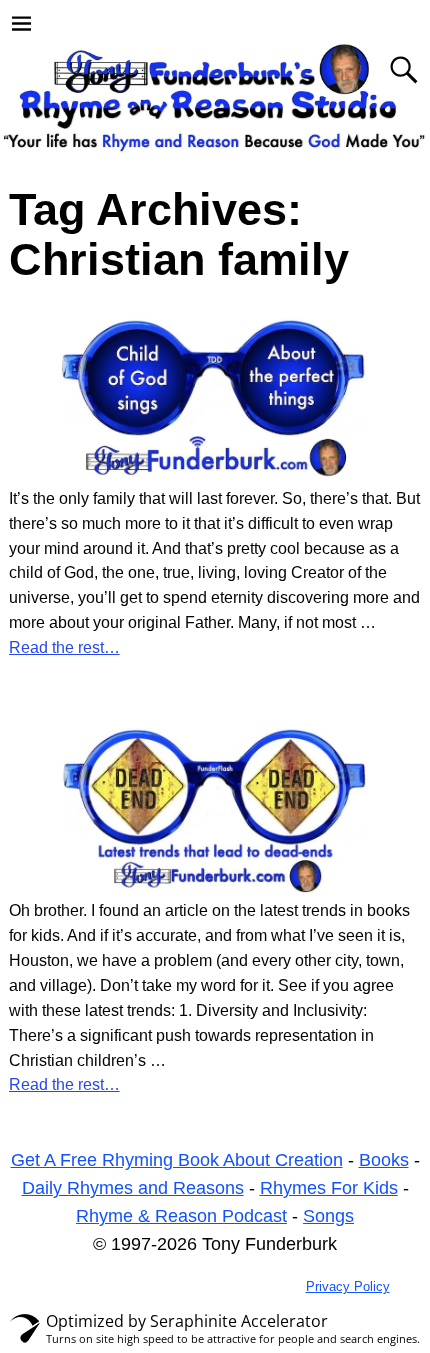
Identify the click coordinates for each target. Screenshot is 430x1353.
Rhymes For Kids (329, 1188)
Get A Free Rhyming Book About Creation (177, 1160)
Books (384, 1160)
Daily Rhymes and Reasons (133, 1188)
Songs (328, 1216)
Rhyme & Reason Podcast (181, 1216)
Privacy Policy (348, 1286)
